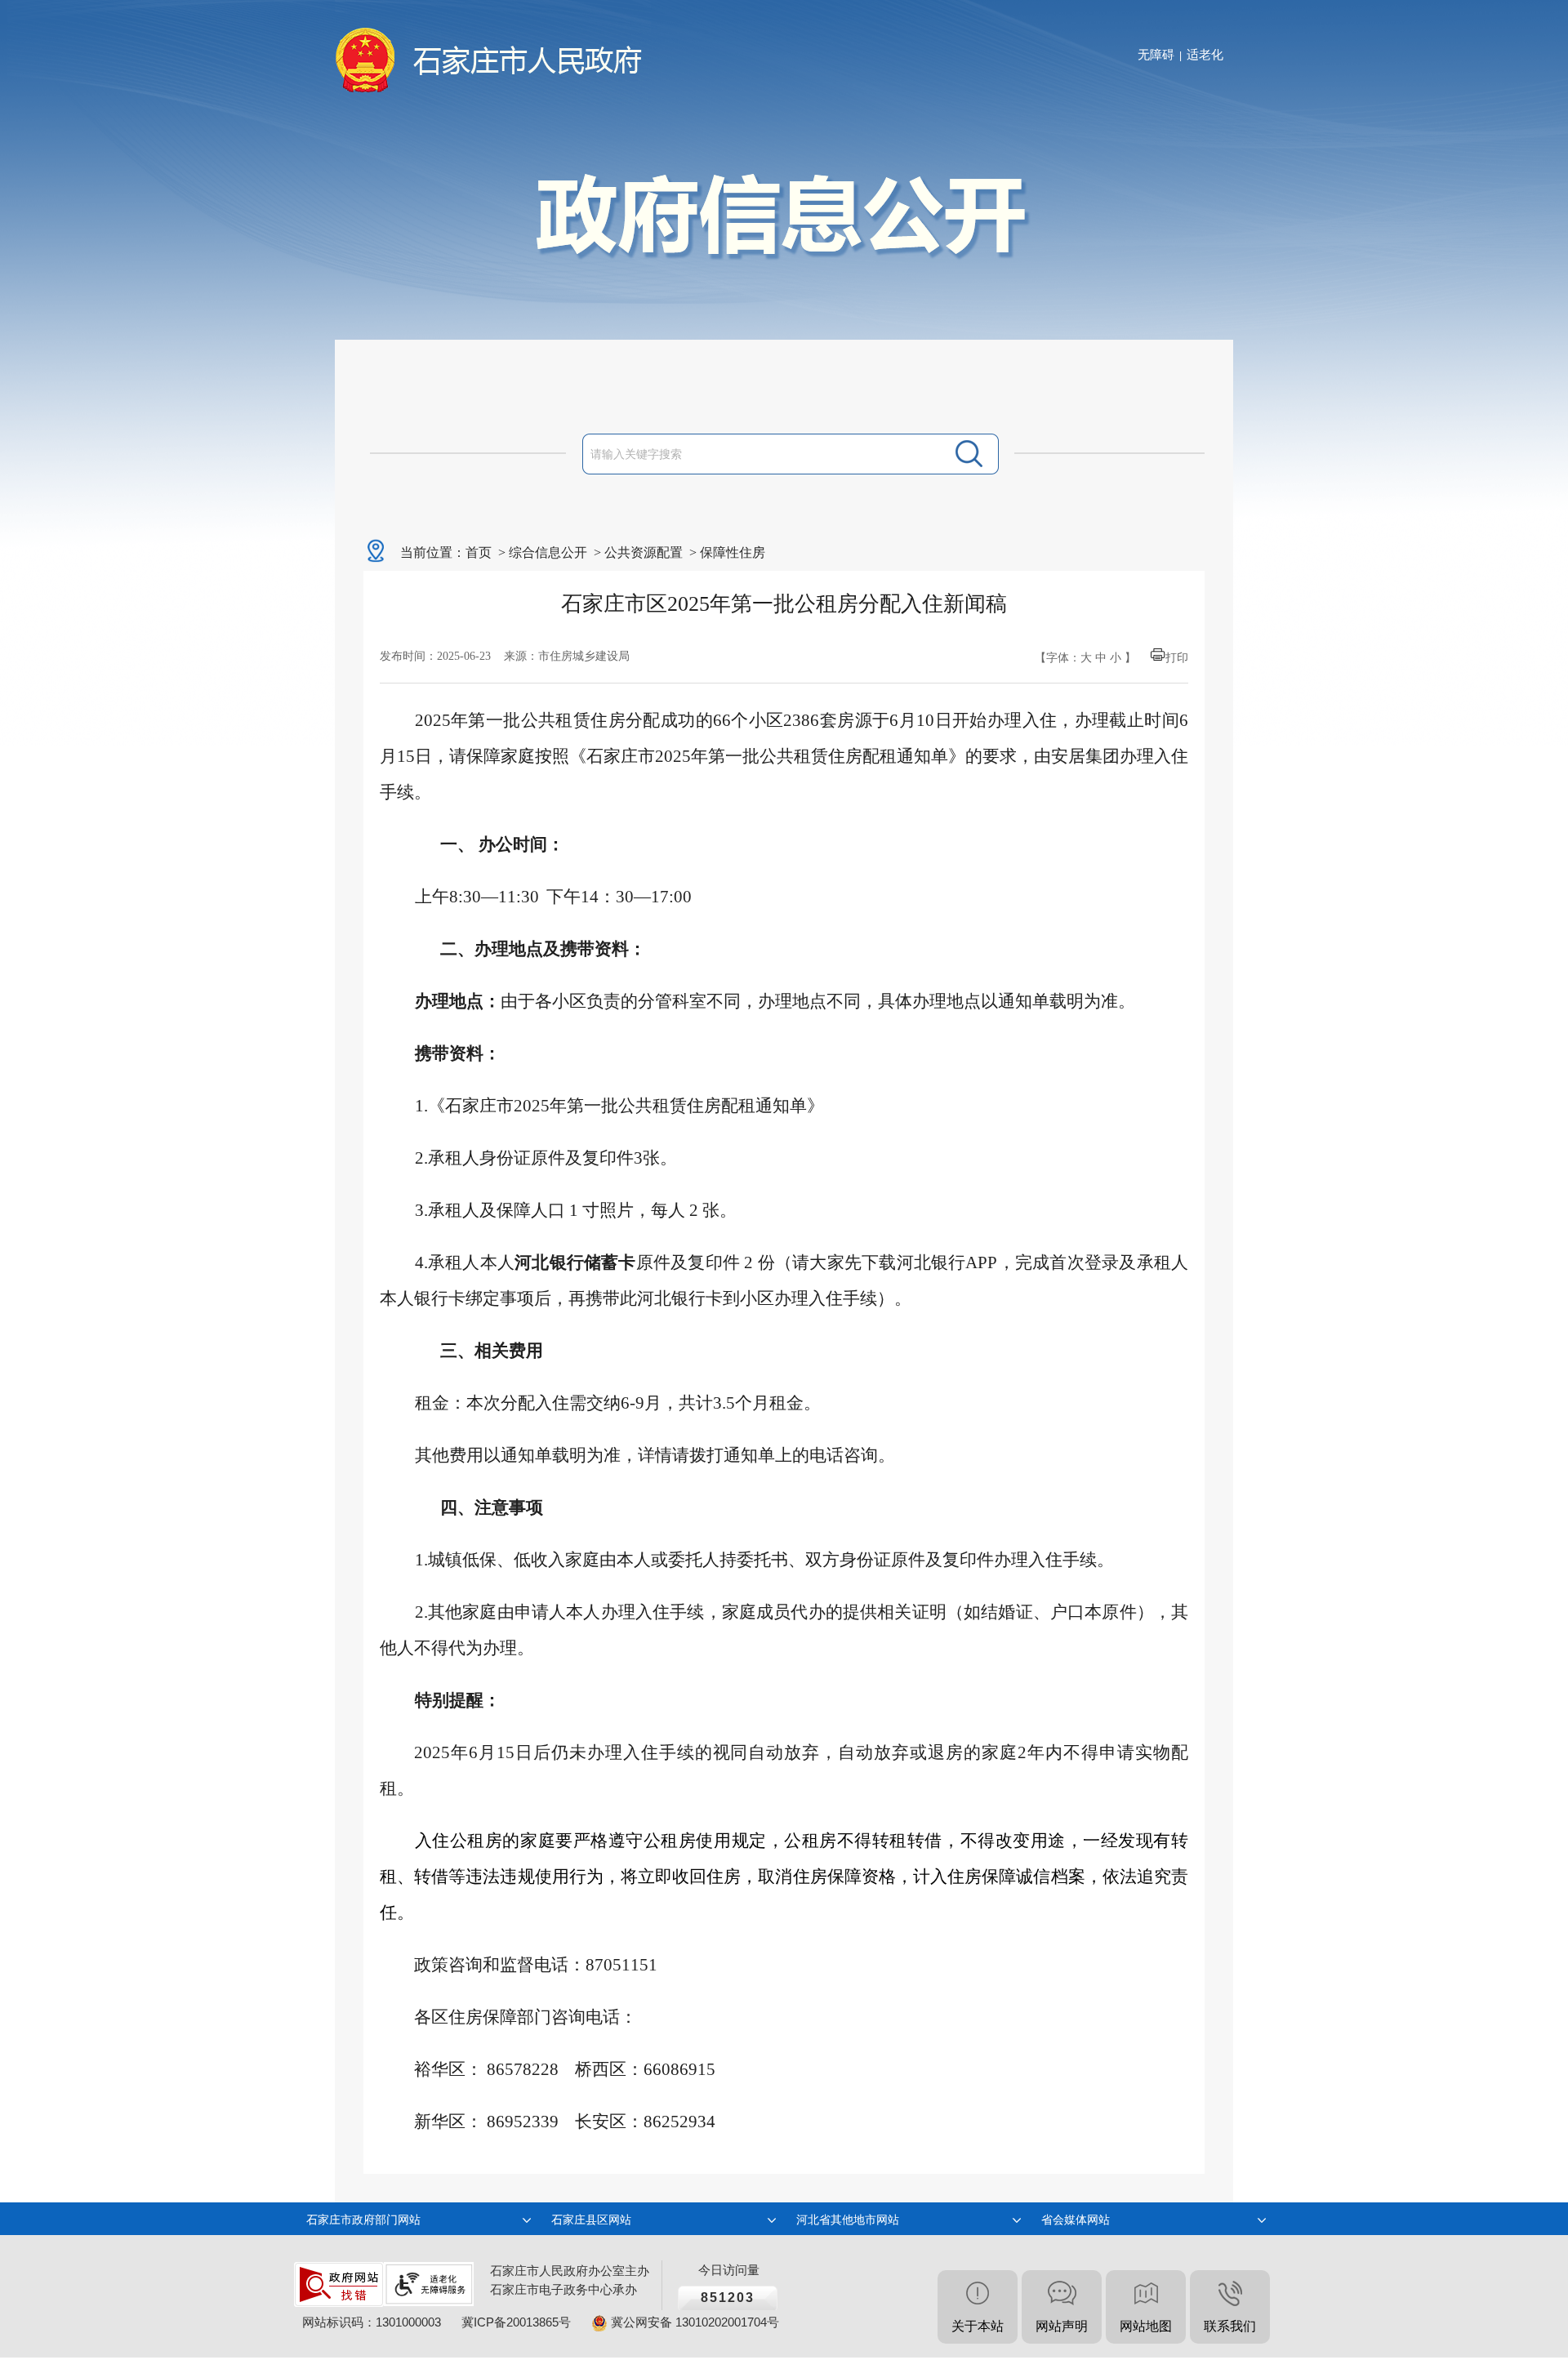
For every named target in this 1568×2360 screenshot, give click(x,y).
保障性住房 (733, 552)
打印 (1177, 658)
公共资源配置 (644, 552)
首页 (479, 552)
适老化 (1205, 54)
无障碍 (1156, 54)
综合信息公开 (548, 552)
